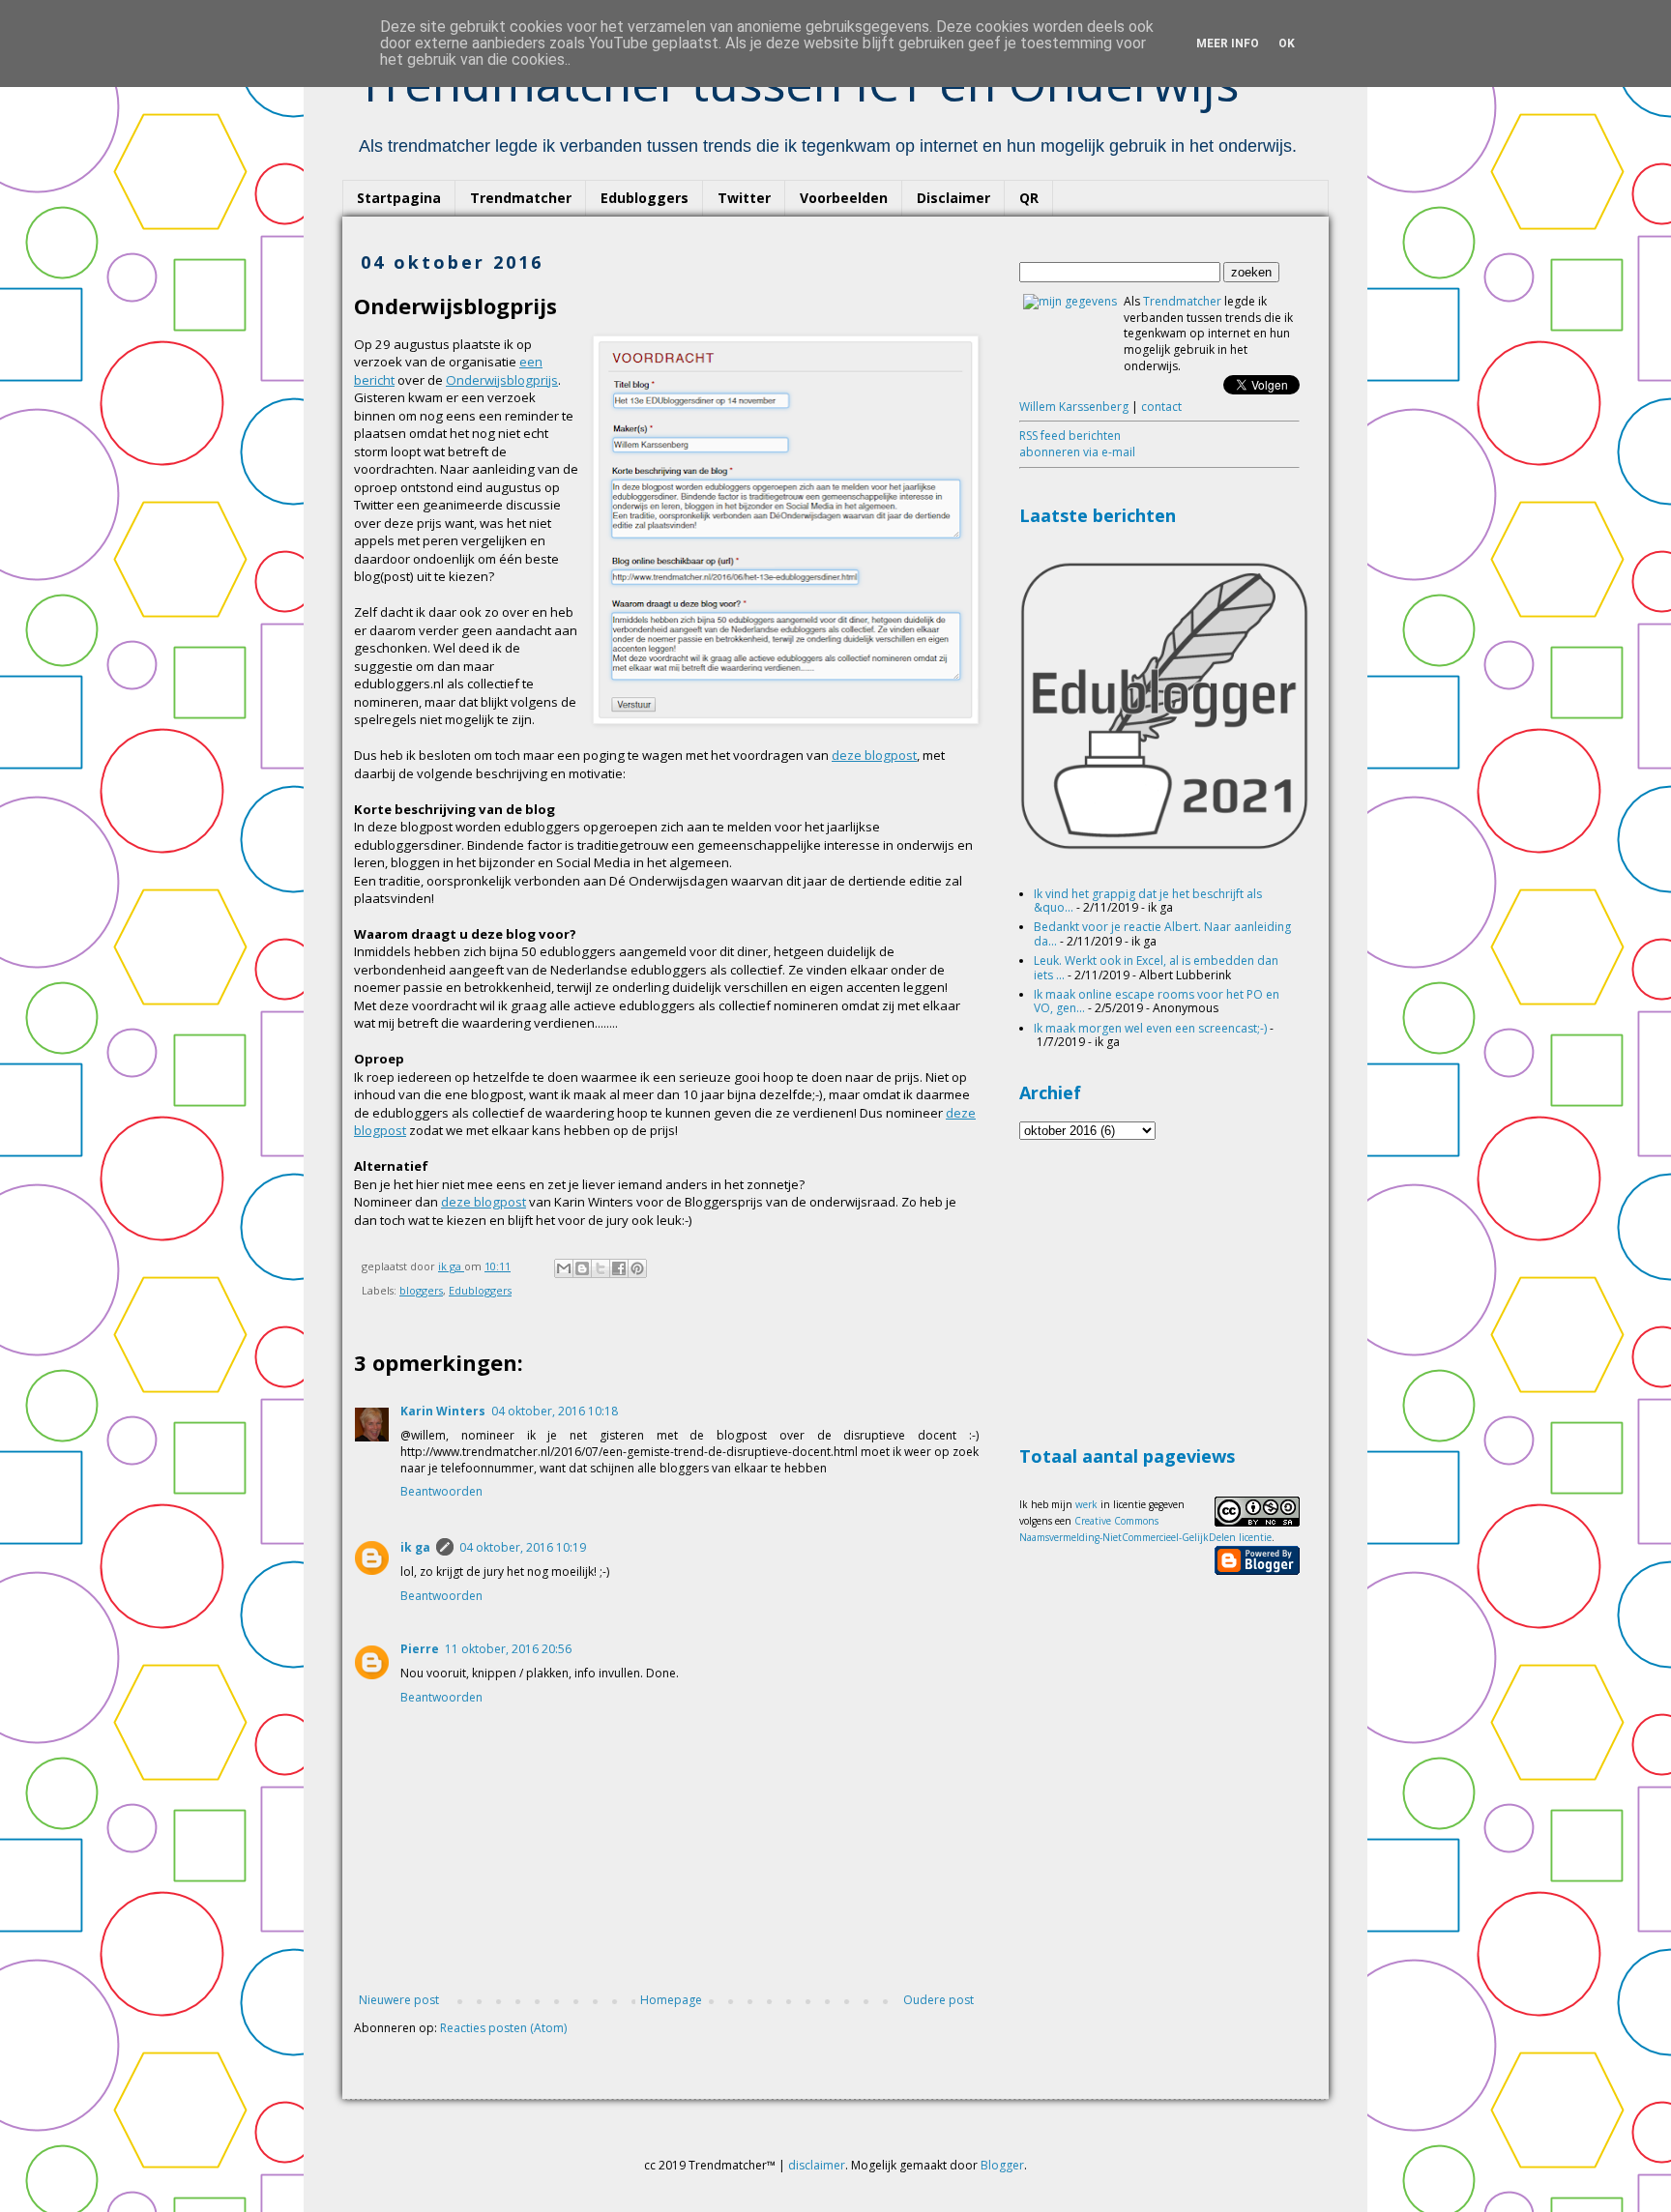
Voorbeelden (844, 198)
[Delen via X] (601, 1268)
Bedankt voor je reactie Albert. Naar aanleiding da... (1162, 933)
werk (1086, 1504)
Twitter (744, 198)
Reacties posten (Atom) (503, 2028)
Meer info (1228, 44)
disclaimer (817, 2165)
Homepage (671, 2000)
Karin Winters (443, 1411)
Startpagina (399, 198)
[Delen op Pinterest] (637, 1268)
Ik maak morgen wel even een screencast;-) (1150, 1028)
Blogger (1002, 2165)
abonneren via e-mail (1077, 452)
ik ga (415, 1547)
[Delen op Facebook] (619, 1268)
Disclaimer (953, 198)
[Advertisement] (1164, 1290)
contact (1161, 407)
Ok (1287, 44)
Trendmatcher (521, 198)
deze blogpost (874, 755)
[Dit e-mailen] (564, 1268)
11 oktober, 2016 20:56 (508, 1649)
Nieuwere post (399, 2000)
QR (1029, 198)
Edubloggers (645, 198)
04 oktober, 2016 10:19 (523, 1547)
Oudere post (938, 2000)
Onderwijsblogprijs (502, 380)
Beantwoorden (441, 1491)
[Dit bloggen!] (582, 1268)
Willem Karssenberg (1074, 407)
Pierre (420, 1649)
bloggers (421, 1290)
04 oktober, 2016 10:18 (555, 1411)
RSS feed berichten (1070, 436)
